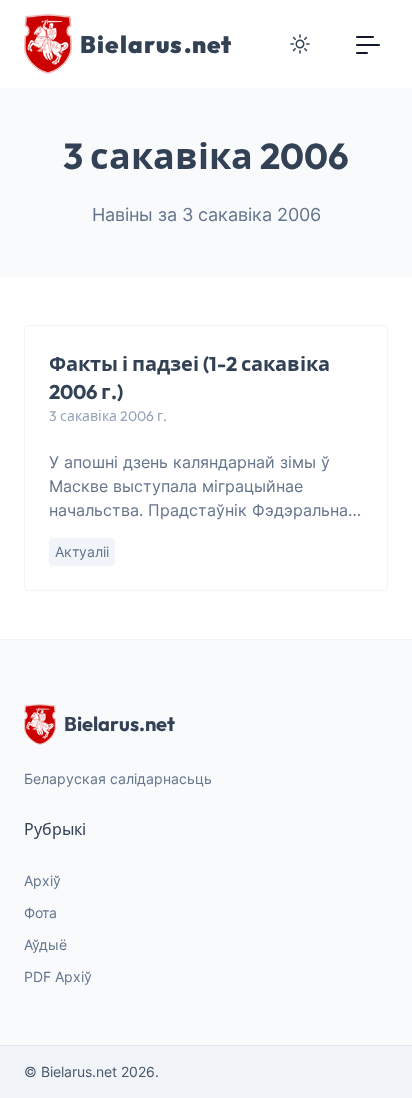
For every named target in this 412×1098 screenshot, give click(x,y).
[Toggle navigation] (368, 44)
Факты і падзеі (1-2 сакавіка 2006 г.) (189, 377)
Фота (40, 912)
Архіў (42, 880)
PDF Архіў (58, 976)
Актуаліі (82, 551)
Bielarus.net (119, 723)
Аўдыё (45, 944)
